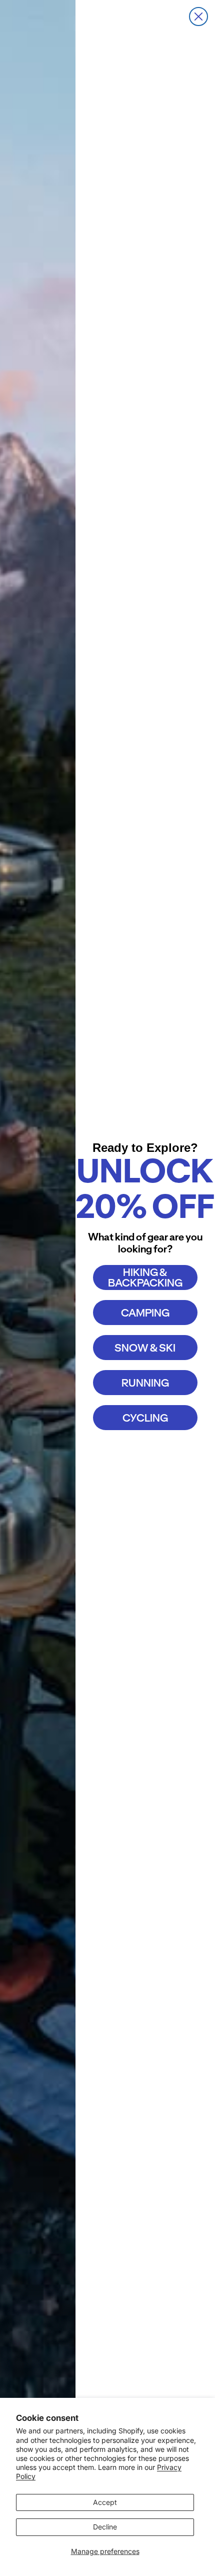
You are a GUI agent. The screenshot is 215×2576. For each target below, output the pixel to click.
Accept (105, 2502)
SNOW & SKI (145, 1348)
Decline (105, 2527)
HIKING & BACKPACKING (145, 1277)
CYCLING (145, 1418)
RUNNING (145, 1383)
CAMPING (145, 1313)
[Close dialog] (198, 17)
